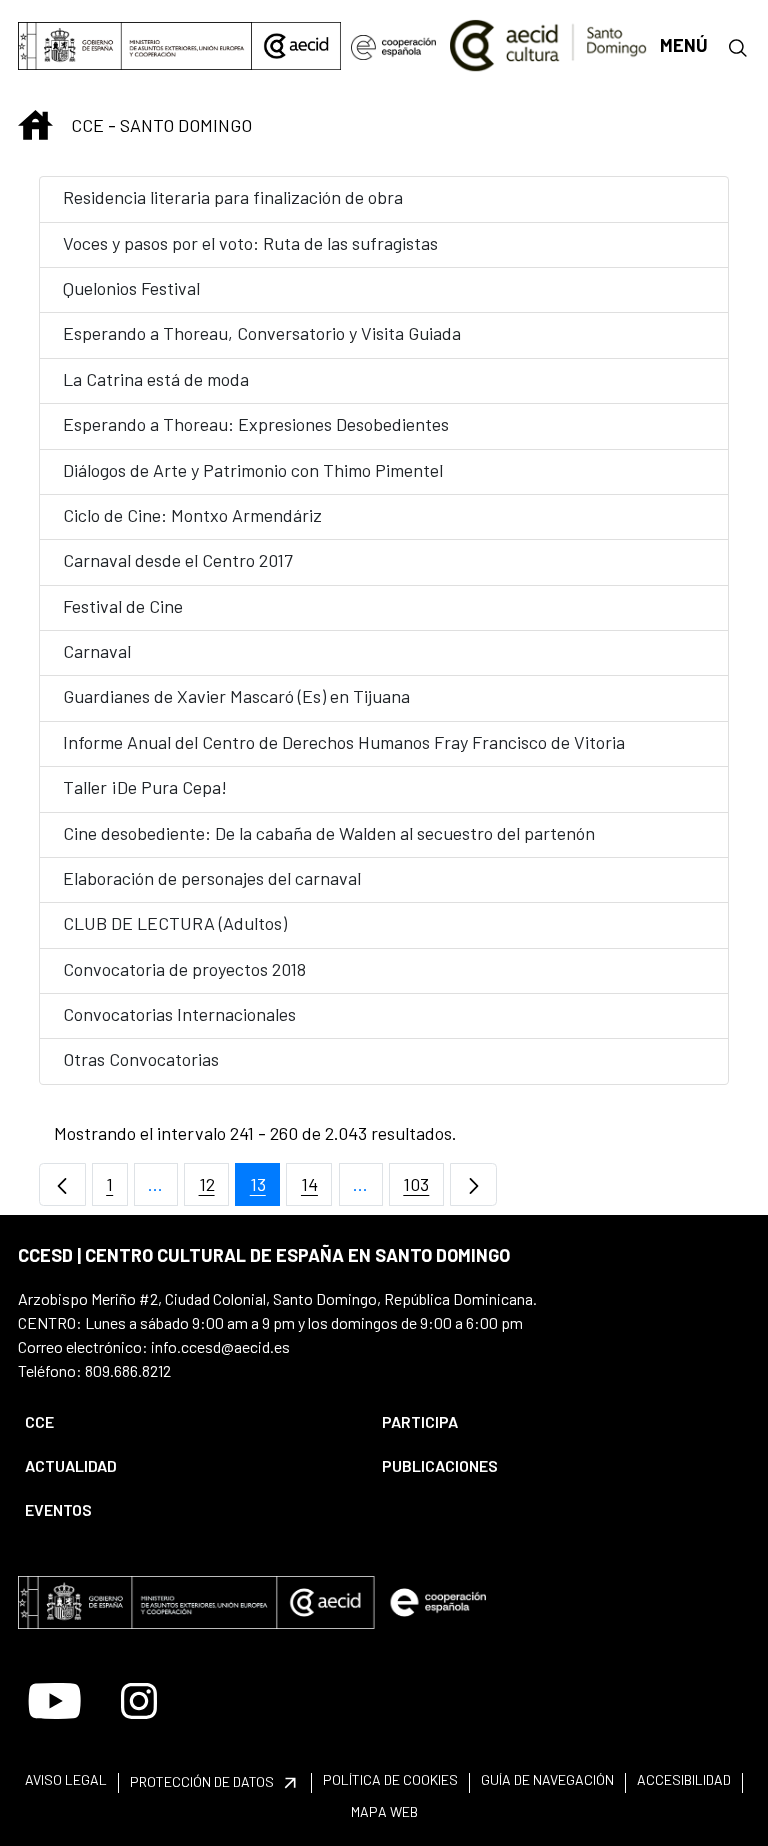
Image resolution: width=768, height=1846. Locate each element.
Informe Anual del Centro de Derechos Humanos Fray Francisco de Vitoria (344, 742)
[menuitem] (186, 1422)
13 (265, 1189)
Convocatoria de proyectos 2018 (184, 969)
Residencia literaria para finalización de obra (235, 197)
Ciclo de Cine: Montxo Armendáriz (192, 515)
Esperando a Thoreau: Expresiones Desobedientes (256, 424)
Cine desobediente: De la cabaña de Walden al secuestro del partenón (329, 833)
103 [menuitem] (423, 1189)
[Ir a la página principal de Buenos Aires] (548, 44)
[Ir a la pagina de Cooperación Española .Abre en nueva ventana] (394, 46)
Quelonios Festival (131, 288)
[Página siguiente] (473, 1184)
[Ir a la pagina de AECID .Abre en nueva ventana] (296, 46)
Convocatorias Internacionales (179, 1014)
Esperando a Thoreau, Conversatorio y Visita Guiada (262, 333)
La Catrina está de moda (156, 379)
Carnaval (97, 651)
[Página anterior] (62, 1184)
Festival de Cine (123, 606)
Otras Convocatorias (141, 1059)
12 (214, 1189)
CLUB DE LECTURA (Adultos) (175, 923)
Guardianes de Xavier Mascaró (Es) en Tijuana (236, 696)
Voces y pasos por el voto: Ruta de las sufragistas (250, 243)
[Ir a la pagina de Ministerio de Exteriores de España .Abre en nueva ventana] (135, 46)
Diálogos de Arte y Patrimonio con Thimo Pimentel (253, 470)
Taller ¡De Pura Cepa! (145, 787)
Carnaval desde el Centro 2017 (178, 560)
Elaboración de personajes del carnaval (212, 878)
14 (316, 1189)
